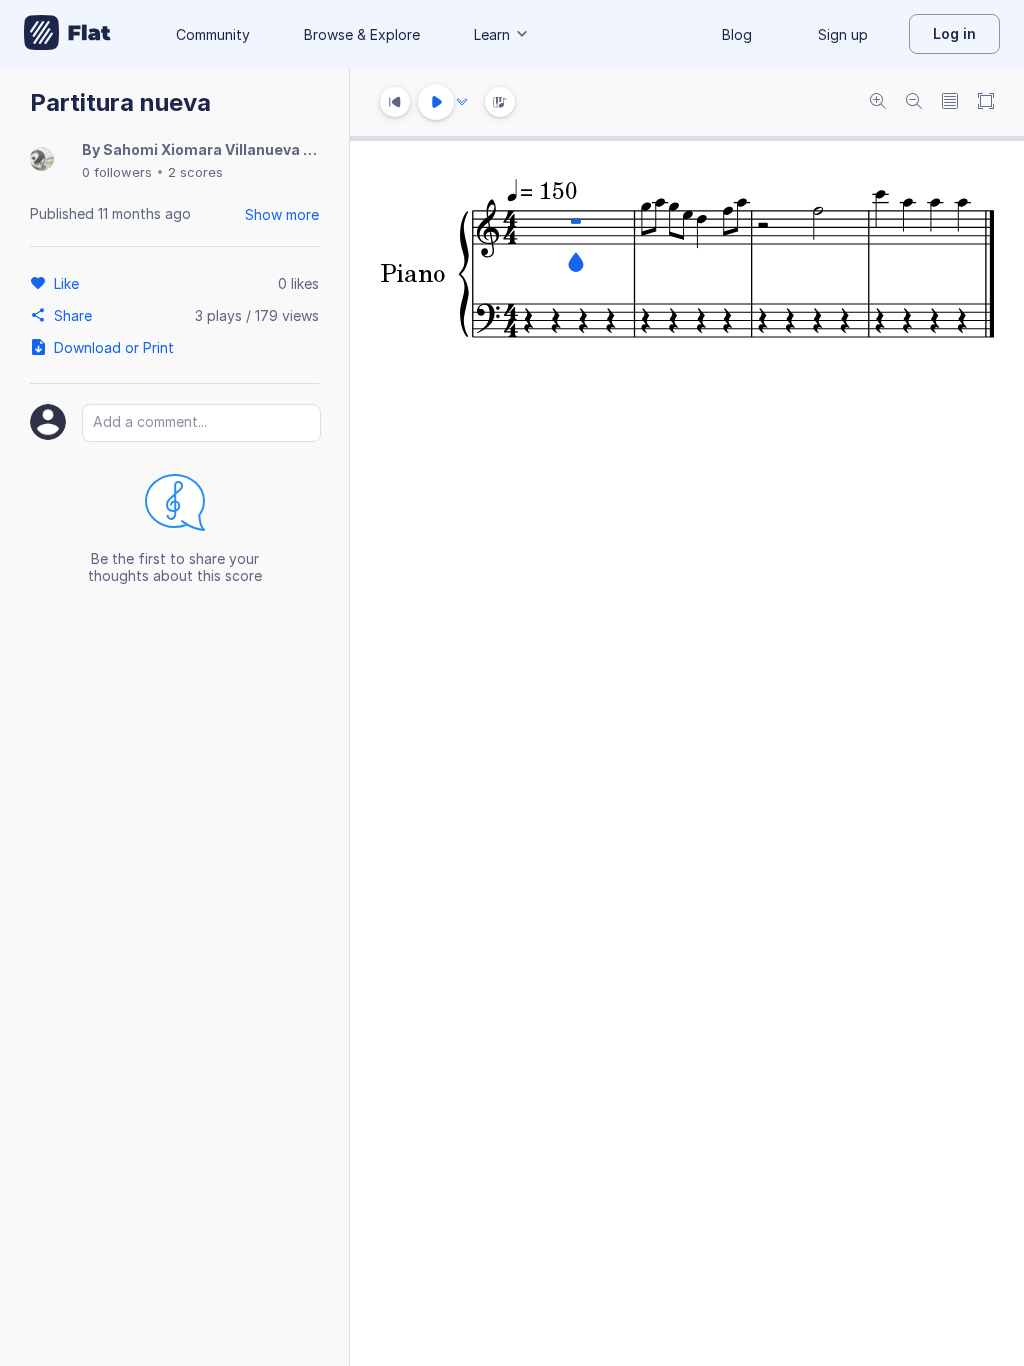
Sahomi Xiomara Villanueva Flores (225, 149)
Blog (737, 34)
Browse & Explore (362, 34)
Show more (282, 214)
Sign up (843, 34)
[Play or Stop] (436, 102)
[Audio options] (462, 102)
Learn (492, 34)
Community (213, 34)
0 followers (117, 172)
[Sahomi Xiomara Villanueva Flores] (42, 160)
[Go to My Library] (67, 34)
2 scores (195, 172)
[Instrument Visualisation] (500, 102)
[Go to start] (395, 102)
